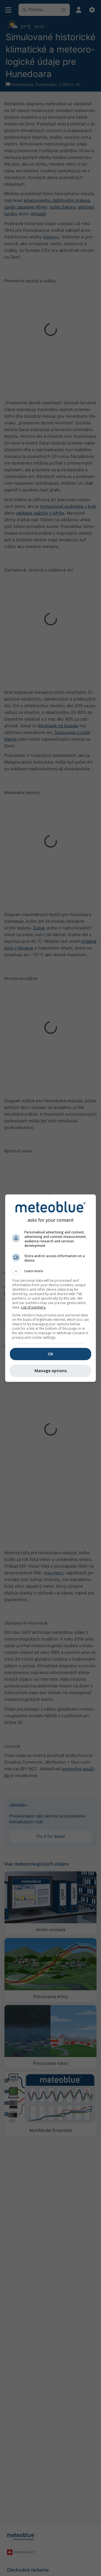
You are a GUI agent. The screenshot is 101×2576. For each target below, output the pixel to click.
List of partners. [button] (34, 1307)
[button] (50, 1271)
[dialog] (50, 1288)
